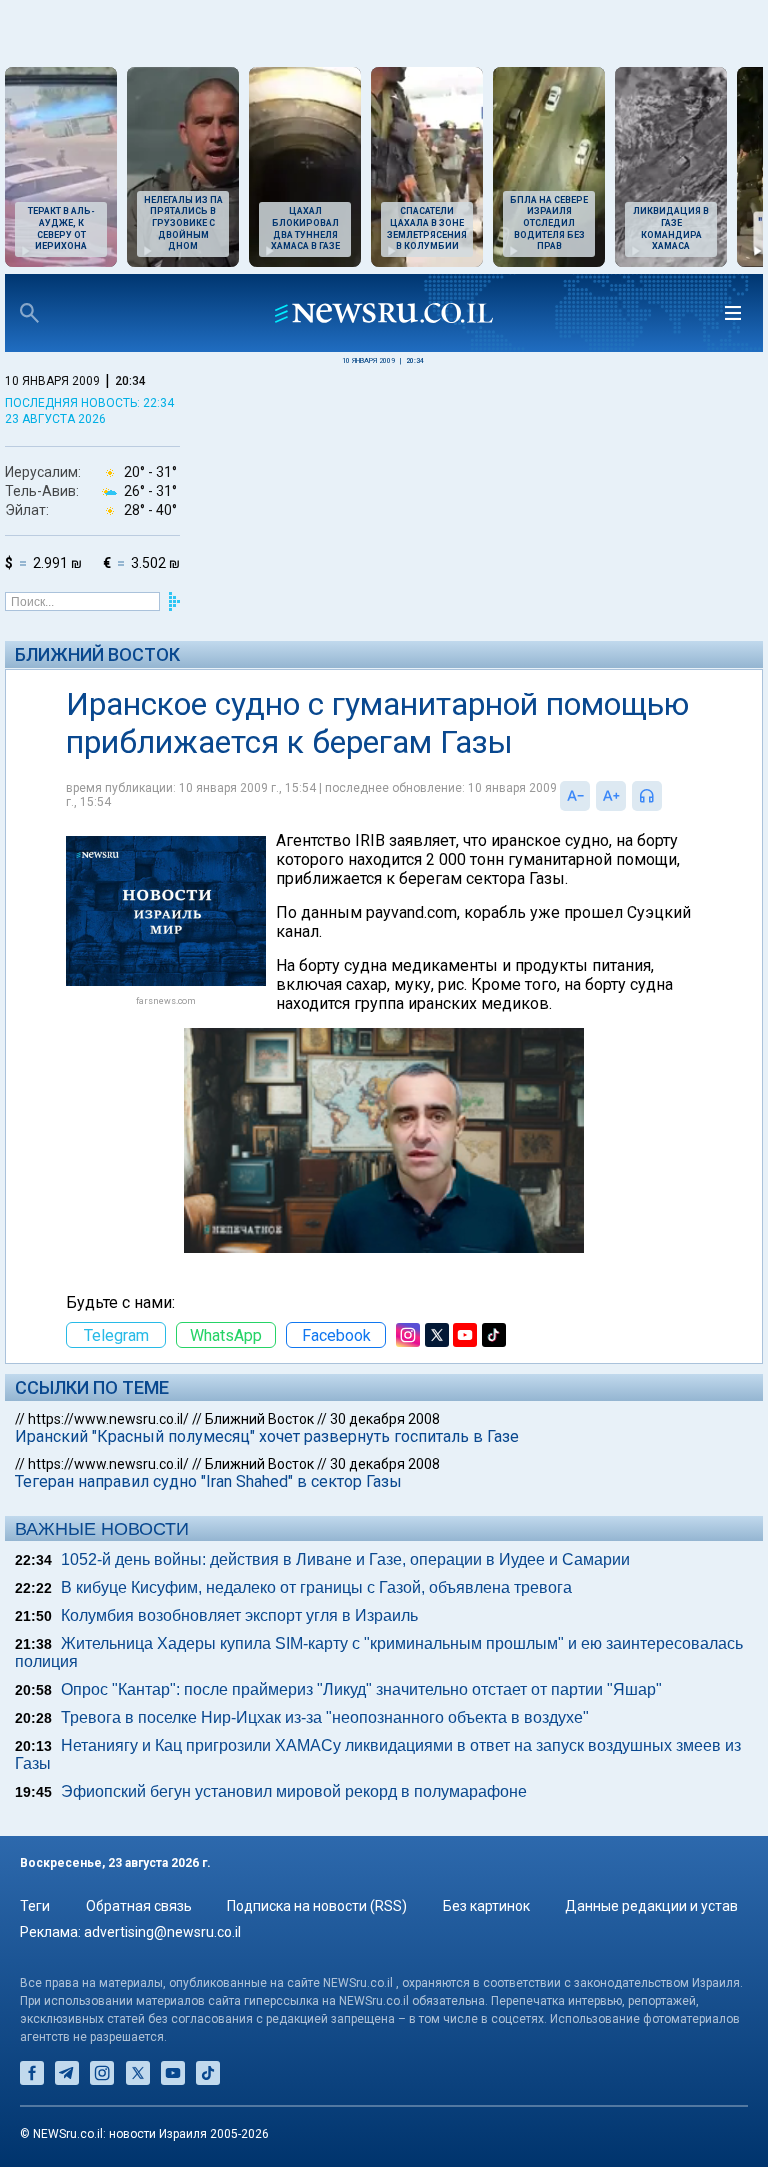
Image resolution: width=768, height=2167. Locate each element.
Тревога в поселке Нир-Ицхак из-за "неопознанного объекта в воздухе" (325, 1717)
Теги (35, 1906)
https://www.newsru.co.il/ (108, 1419)
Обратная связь (139, 1906)
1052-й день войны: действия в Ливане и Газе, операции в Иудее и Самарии (345, 1559)
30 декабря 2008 (385, 1419)
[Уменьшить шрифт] (575, 796)
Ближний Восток (97, 654)
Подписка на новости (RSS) (317, 1906)
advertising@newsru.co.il (162, 1932)
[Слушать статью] (667, 796)
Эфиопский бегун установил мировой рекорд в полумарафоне (294, 1791)
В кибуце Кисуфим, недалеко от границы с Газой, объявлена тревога (316, 1587)
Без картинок (486, 1906)
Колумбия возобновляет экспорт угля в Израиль (239, 1615)
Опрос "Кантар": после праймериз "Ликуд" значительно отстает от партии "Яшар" (361, 1689)
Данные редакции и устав (651, 1906)
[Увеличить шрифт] (611, 796)
